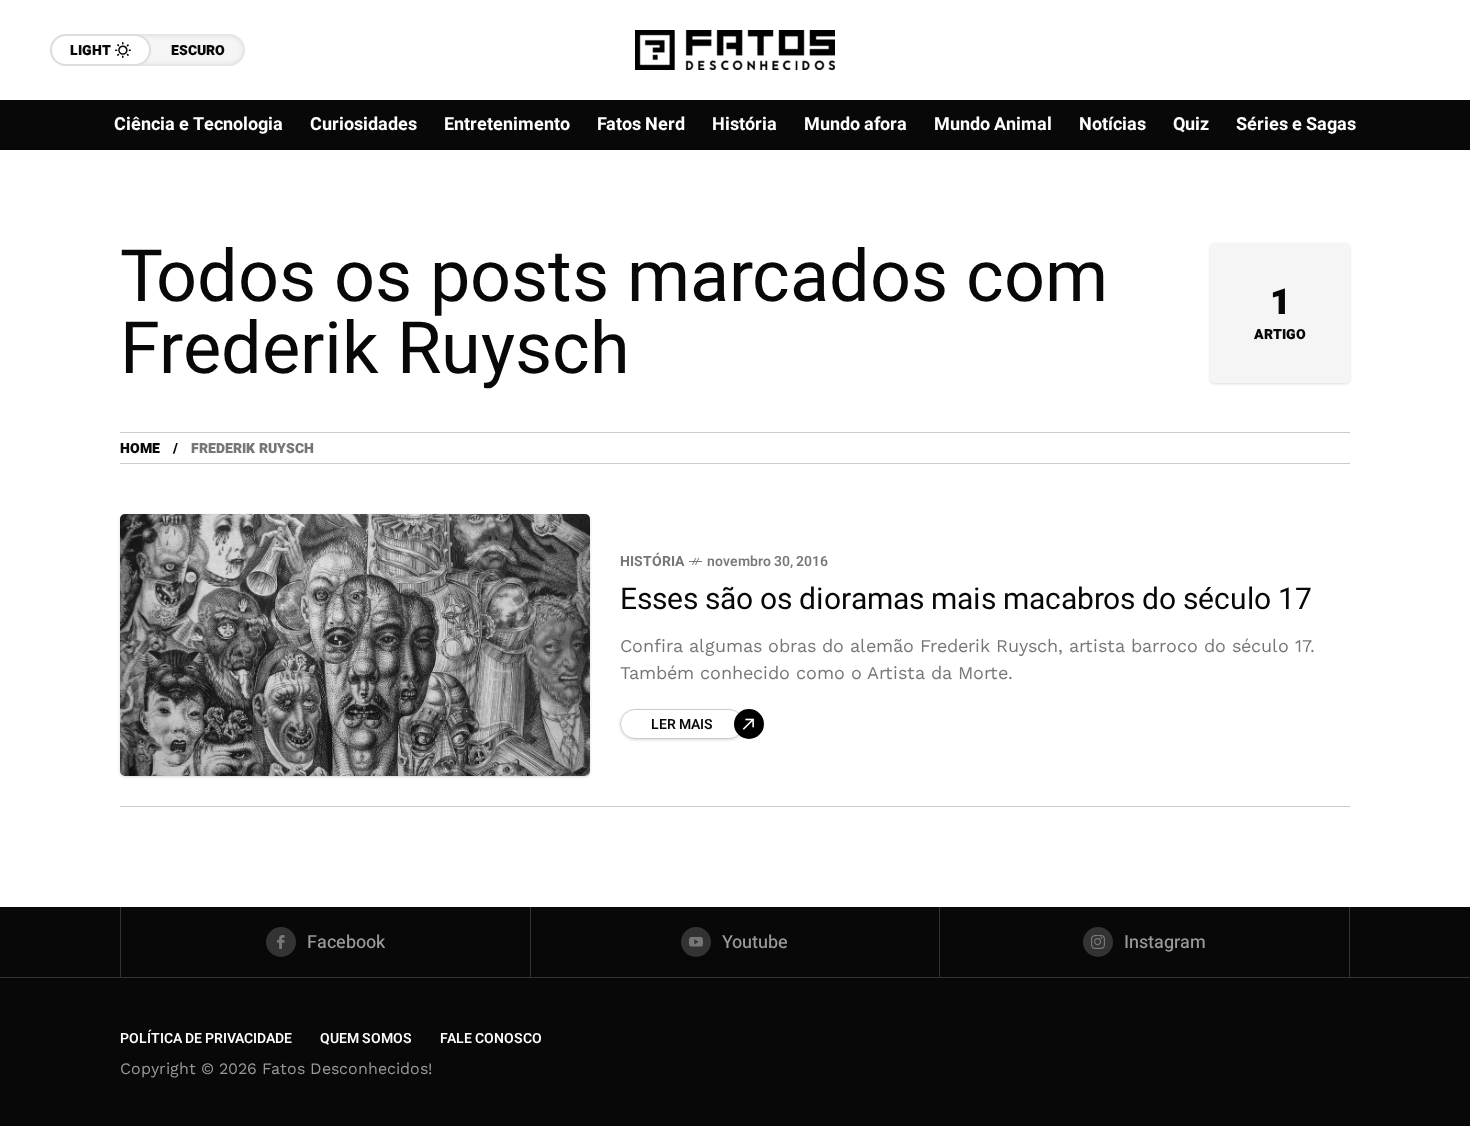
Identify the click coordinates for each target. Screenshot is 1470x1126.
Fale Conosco (491, 1038)
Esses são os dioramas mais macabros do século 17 (966, 600)
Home (140, 448)
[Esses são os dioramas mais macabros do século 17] (355, 645)
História (652, 561)
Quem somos (366, 1038)
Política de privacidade (206, 1038)
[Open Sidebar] (1410, 230)
